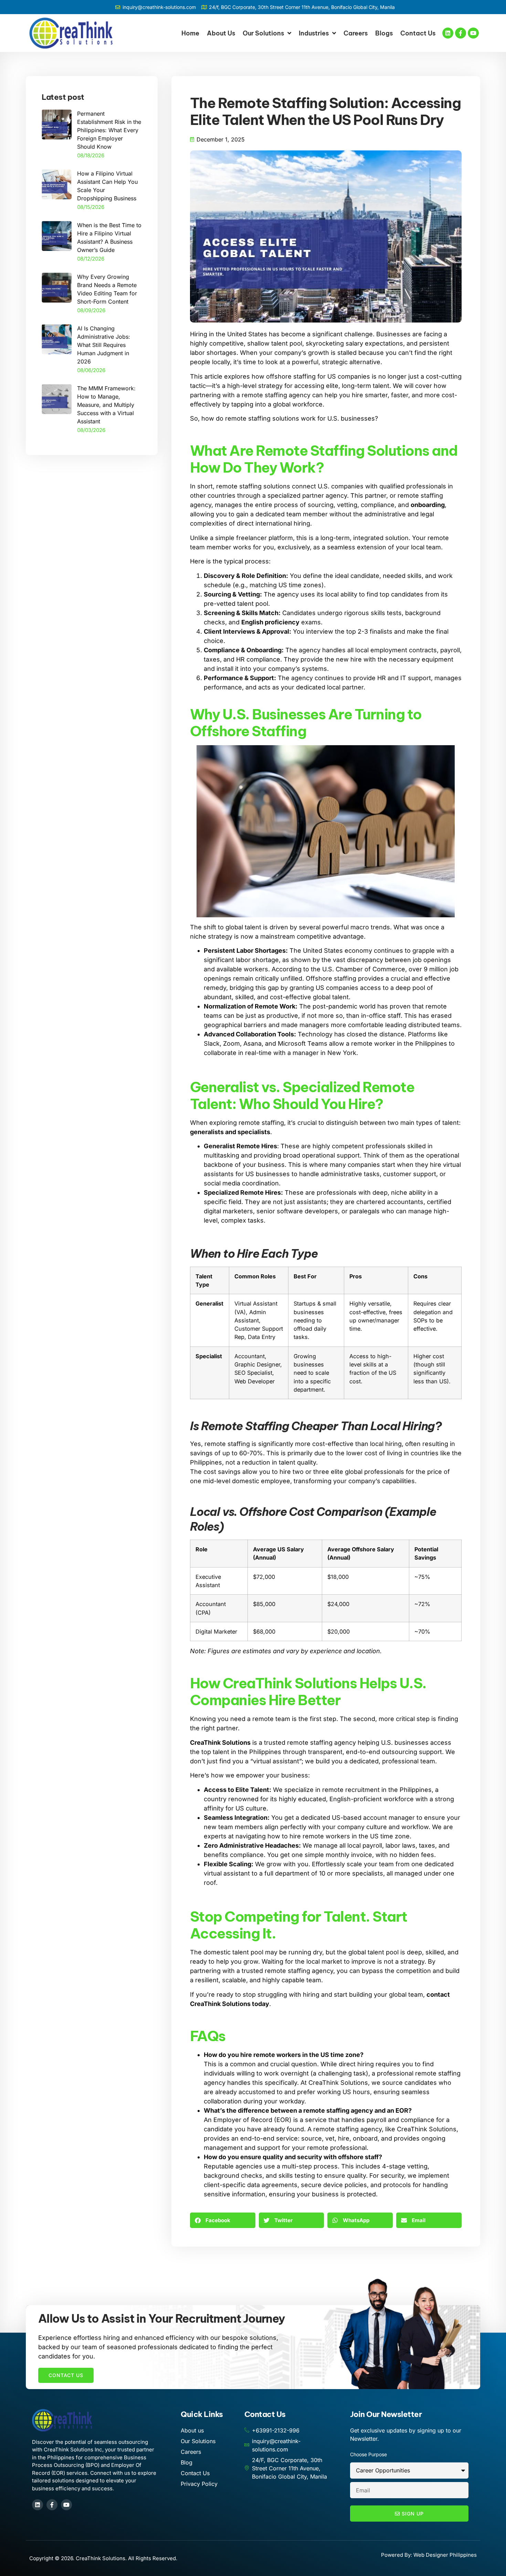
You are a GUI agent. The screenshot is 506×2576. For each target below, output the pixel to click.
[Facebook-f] (461, 33)
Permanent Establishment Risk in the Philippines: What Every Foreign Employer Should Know (109, 130)
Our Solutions (263, 33)
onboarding (428, 505)
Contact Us (418, 33)
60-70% (251, 1453)
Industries (314, 33)
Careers (356, 33)
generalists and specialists (230, 1132)
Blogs (384, 33)
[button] (223, 2220)
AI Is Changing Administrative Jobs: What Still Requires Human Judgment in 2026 (104, 345)
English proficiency (270, 622)
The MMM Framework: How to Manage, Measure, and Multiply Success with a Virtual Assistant (106, 405)
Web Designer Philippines (445, 2555)
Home (190, 33)
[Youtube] (473, 33)
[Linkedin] (448, 33)
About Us (221, 33)
